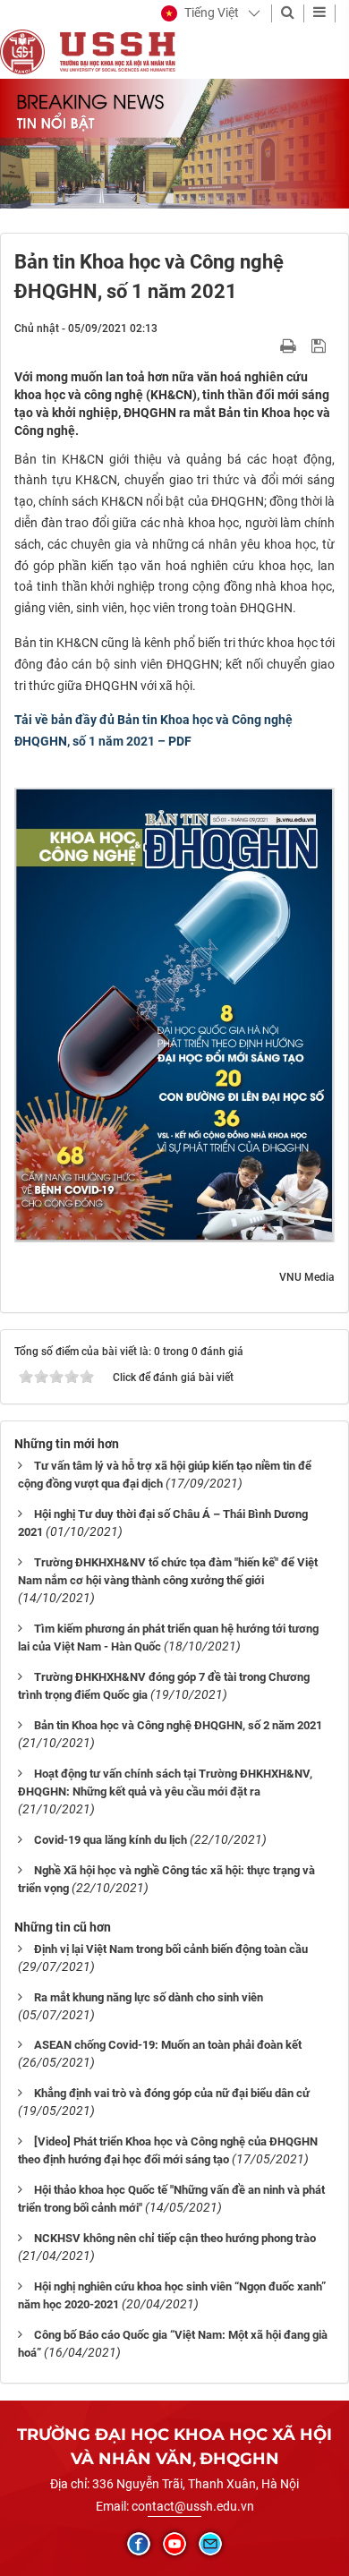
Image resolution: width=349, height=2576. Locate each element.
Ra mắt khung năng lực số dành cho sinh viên (149, 1997)
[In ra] (290, 345)
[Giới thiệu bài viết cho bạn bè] (267, 345)
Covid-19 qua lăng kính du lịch (111, 1840)
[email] (210, 2544)
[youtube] (174, 2544)
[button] (200, 13)
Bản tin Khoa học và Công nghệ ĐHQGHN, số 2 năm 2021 (178, 1725)
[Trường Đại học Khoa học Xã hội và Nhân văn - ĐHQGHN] (22, 51)
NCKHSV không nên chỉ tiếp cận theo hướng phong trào (175, 2238)
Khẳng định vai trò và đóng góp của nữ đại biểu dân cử (172, 2093)
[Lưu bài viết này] (321, 345)
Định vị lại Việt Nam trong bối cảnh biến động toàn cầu (171, 1949)
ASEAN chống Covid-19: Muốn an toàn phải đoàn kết (168, 2045)
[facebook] (139, 2544)
